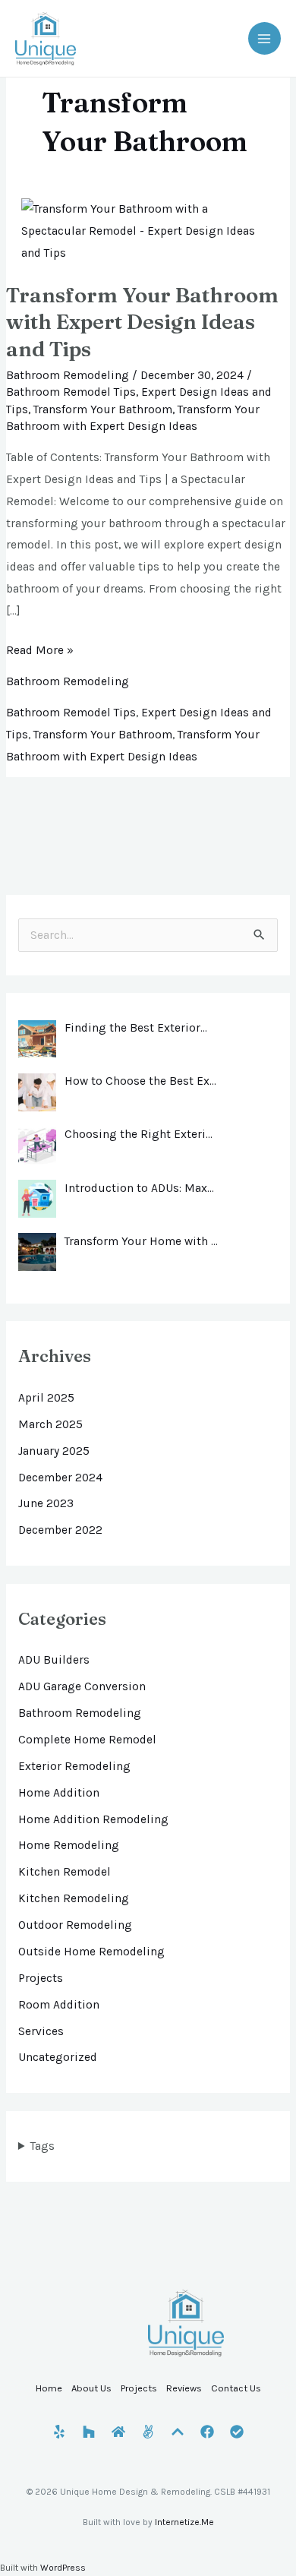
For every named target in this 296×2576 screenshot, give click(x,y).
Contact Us (236, 2388)
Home (49, 2388)
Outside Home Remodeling (91, 1952)
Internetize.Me (184, 2522)
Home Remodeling (69, 1845)
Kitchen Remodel (65, 1872)
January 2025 (54, 1451)
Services (41, 2031)
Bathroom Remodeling (68, 375)
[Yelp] (59, 2432)
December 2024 (60, 1478)
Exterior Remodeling (74, 1766)
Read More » (40, 648)
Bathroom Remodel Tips (71, 392)
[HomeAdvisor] (118, 2432)
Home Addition (59, 1793)
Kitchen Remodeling (74, 1898)
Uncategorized (58, 2057)
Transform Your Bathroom (103, 409)
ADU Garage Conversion (82, 1686)
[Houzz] (89, 2432)
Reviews (184, 2388)
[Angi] (148, 2432)
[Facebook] (207, 2432)
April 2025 (46, 1398)
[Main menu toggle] (265, 38)
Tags (43, 2146)
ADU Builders (54, 1660)
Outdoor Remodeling (75, 1925)
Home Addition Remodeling (93, 1819)
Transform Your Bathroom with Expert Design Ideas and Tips (142, 322)
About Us (91, 2388)
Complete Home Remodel (87, 1740)
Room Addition (59, 2005)
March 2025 (50, 1424)
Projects (41, 1978)
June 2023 (46, 1503)
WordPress (63, 2568)
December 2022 (60, 1530)
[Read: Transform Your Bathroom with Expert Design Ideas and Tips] (148, 230)
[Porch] (178, 2432)
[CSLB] (237, 2432)
